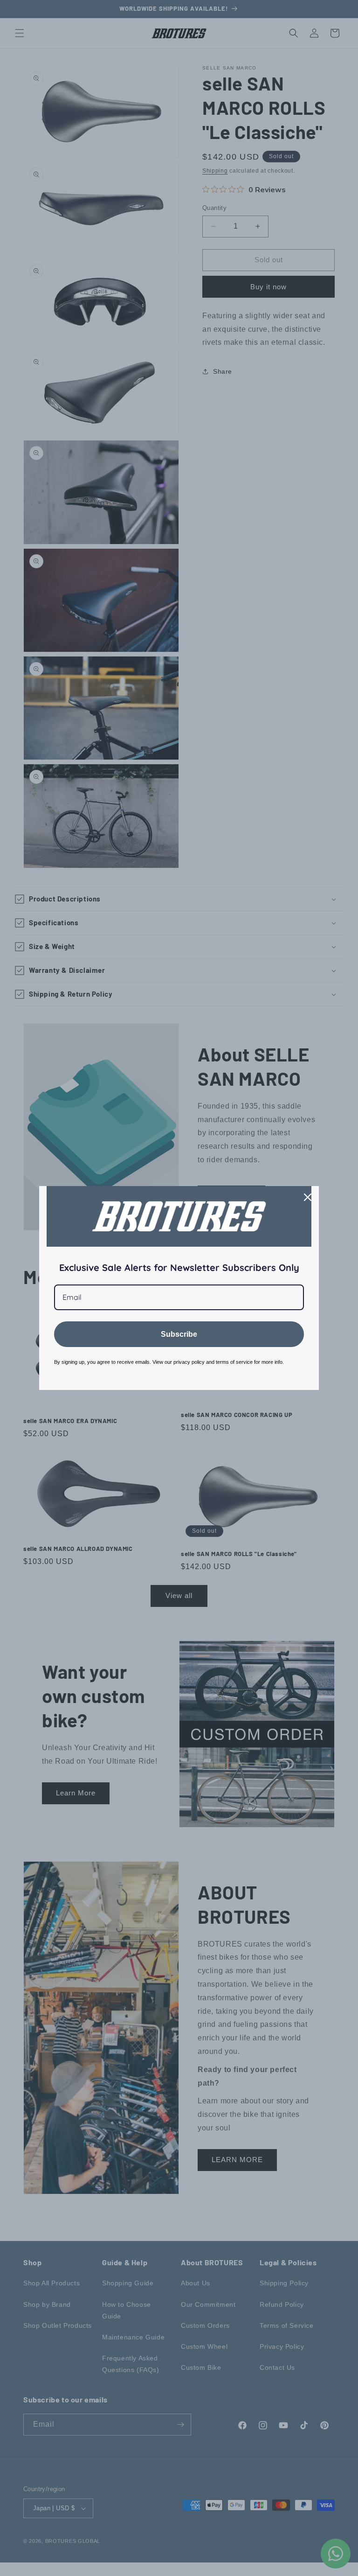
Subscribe (179, 1334)
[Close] (308, 1197)
